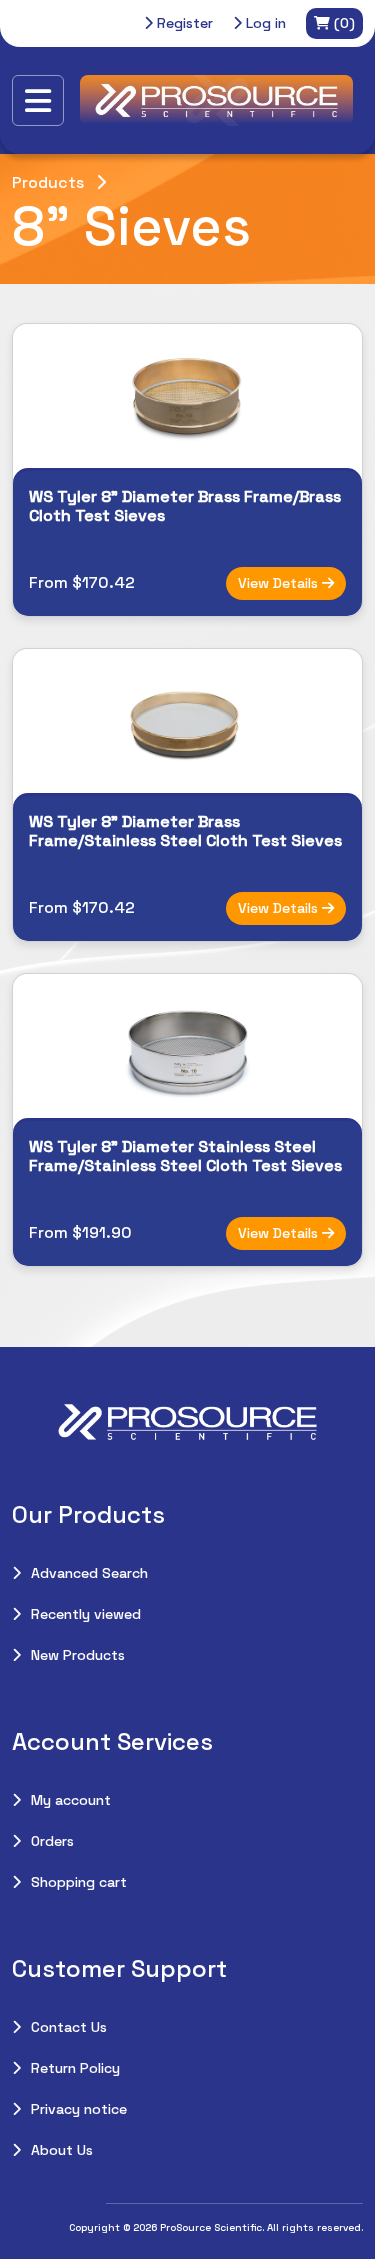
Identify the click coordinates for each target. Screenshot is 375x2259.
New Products (78, 1655)
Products (48, 182)
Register (183, 23)
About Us (62, 2150)
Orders (52, 1841)
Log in (264, 23)
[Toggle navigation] (38, 100)
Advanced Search (89, 1573)
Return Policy (75, 2068)
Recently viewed (86, 1614)
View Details (280, 583)
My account (71, 1800)
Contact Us (69, 2027)
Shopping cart (79, 1882)
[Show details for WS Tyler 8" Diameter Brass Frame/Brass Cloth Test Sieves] (187, 396)
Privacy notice (79, 2109)
